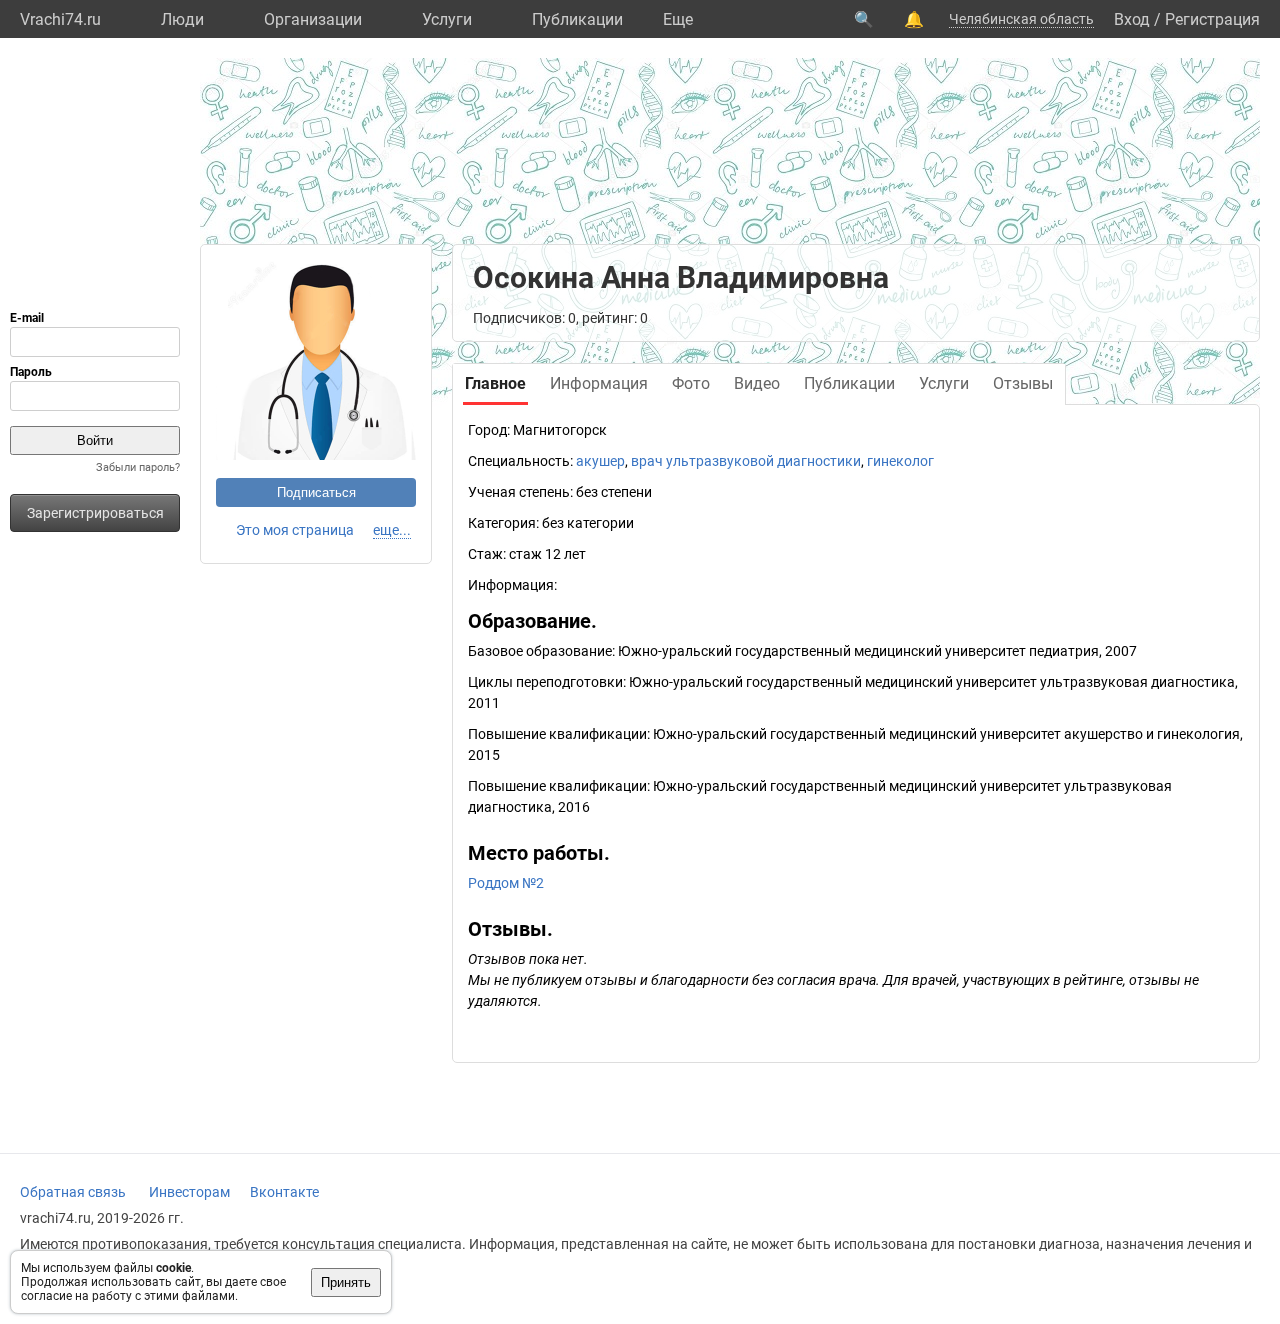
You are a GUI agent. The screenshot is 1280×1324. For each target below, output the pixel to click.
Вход (1132, 19)
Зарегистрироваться (95, 513)
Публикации (577, 19)
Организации (313, 19)
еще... (392, 530)
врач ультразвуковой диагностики (746, 461)
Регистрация (1212, 19)
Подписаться (316, 492)
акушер (600, 461)
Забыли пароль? (138, 467)
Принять (346, 1282)
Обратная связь (73, 1192)
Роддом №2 (506, 883)
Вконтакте (284, 1192)
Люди (182, 19)
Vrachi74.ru (60, 19)
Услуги (447, 19)
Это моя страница (295, 530)
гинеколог (900, 461)
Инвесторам (189, 1192)
